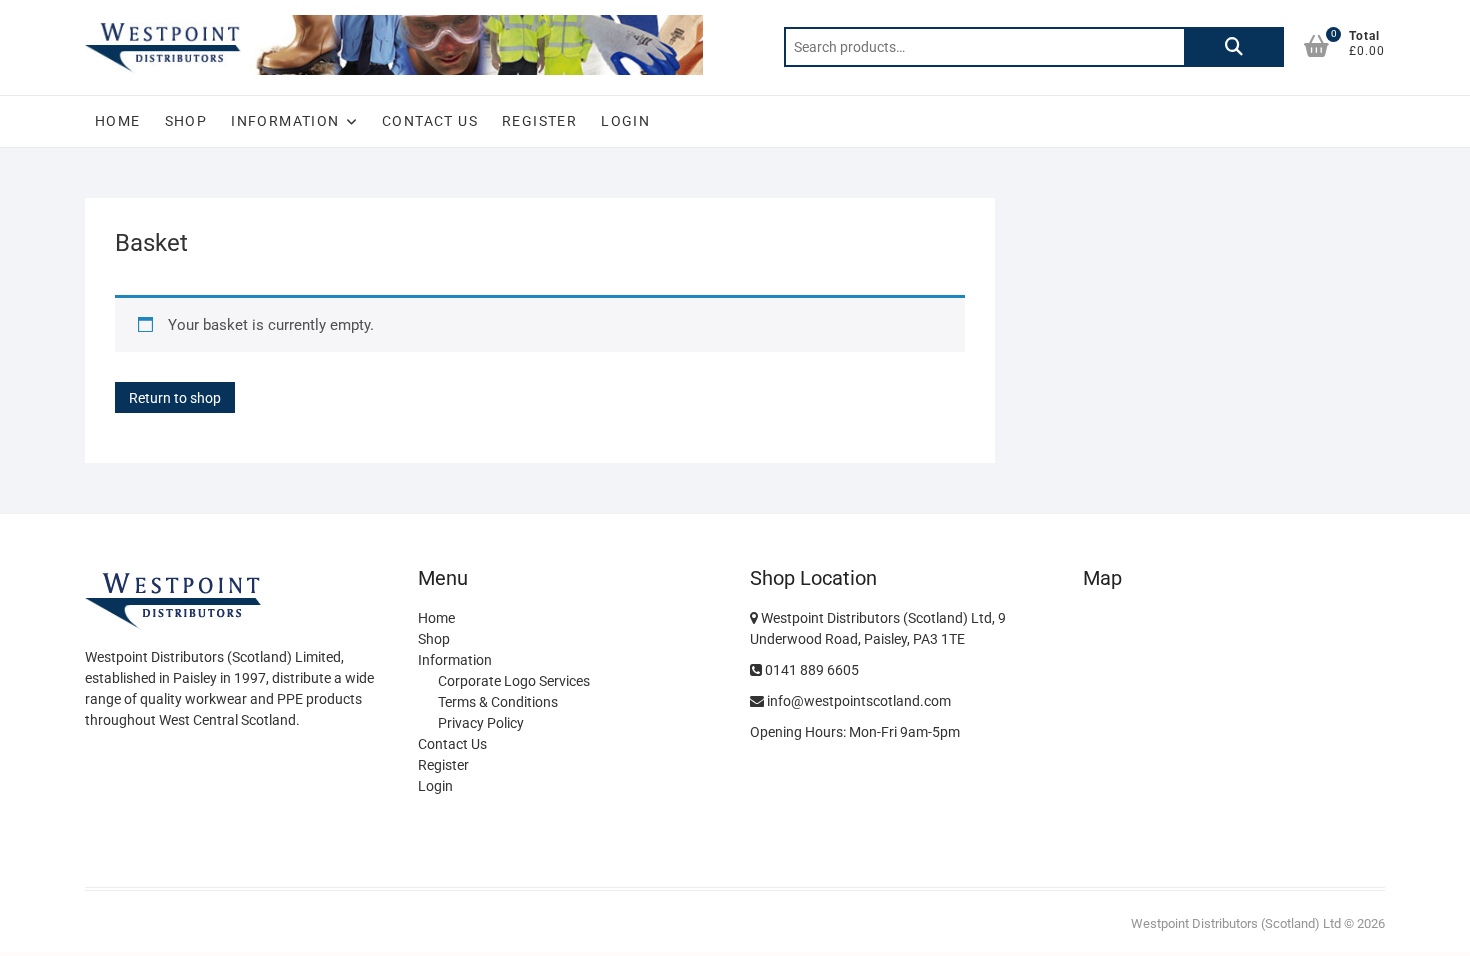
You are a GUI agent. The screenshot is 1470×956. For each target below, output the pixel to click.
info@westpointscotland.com (857, 701)
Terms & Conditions (498, 702)
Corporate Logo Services (514, 681)
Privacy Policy (481, 723)
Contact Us (430, 121)
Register (539, 121)
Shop (186, 121)
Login (625, 121)
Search (1234, 47)
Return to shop (175, 398)
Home (118, 121)
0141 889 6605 (810, 670)
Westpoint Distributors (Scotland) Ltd (1236, 923)
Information (285, 121)
